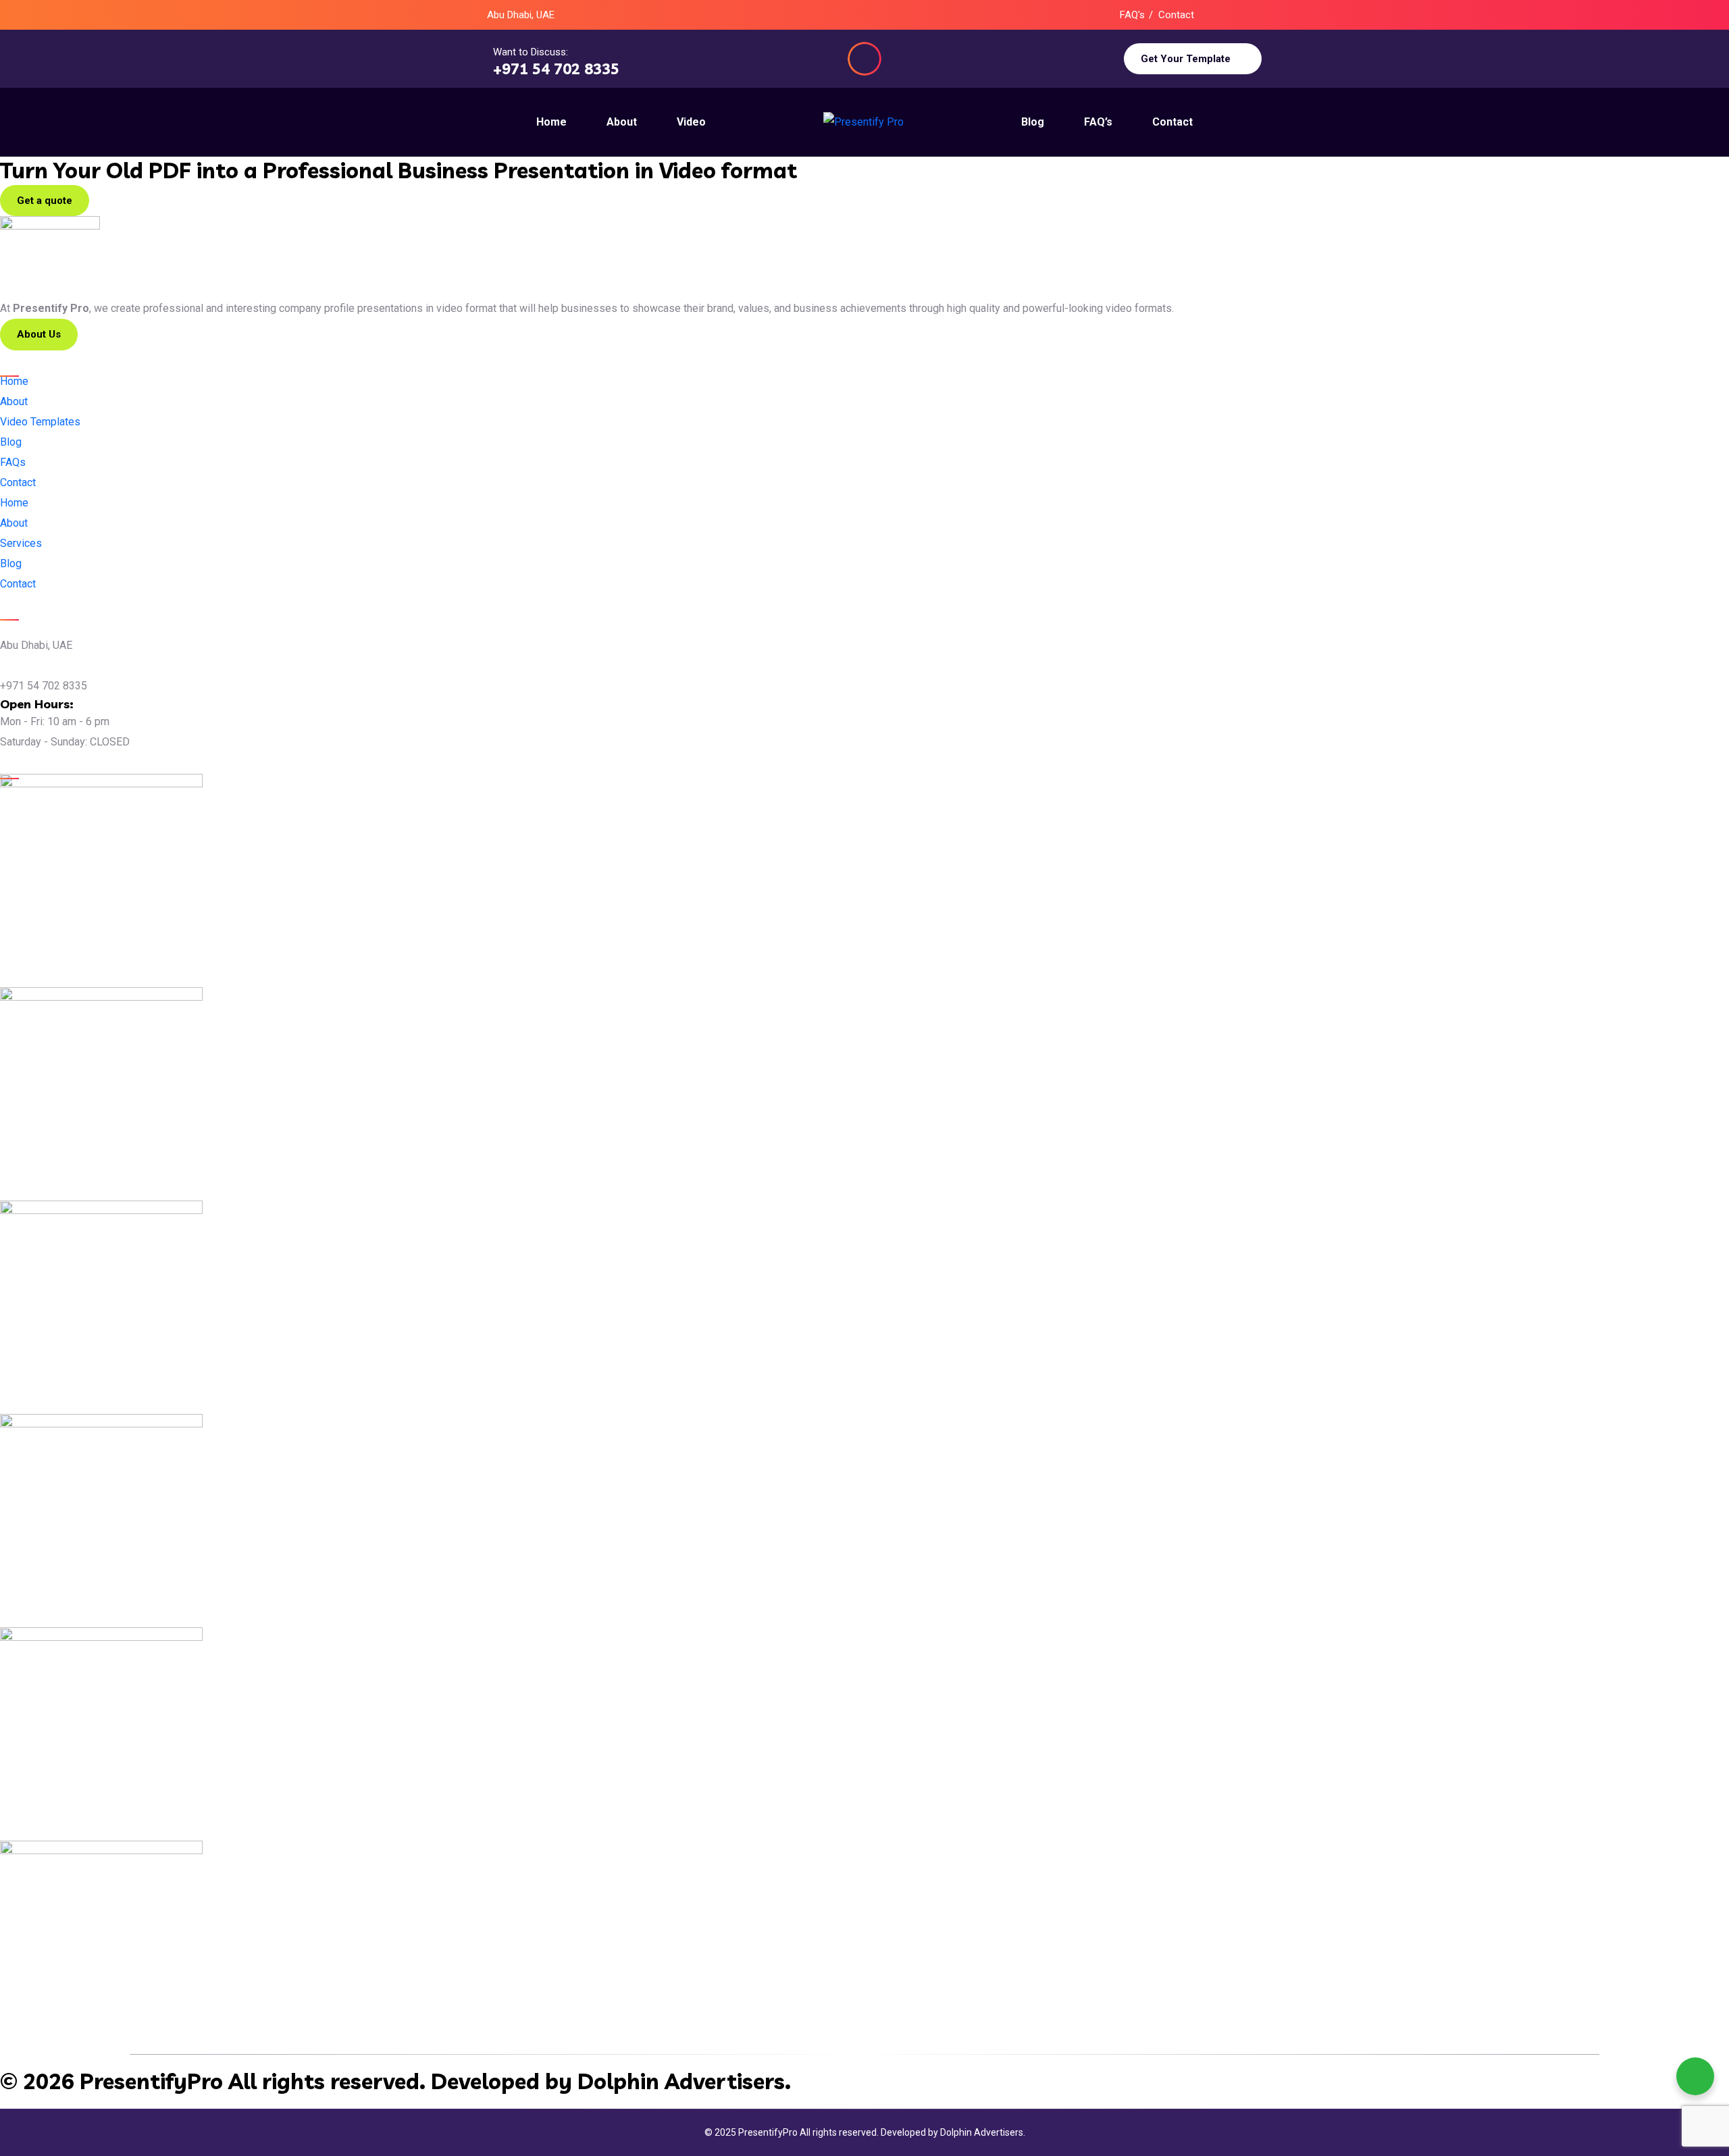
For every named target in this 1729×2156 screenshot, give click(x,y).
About (14, 523)
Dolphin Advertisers (681, 2081)
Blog (11, 563)
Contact (1176, 15)
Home (14, 503)
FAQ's (1132, 15)
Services (21, 543)
